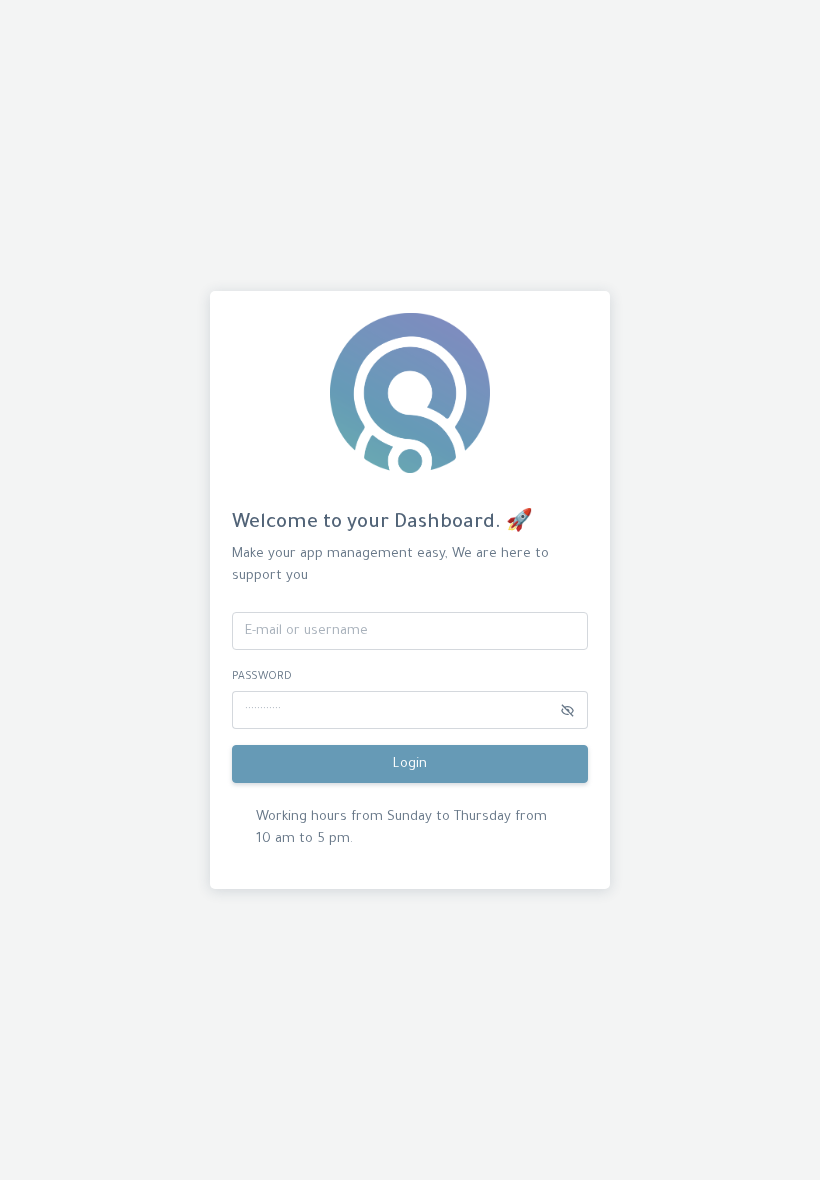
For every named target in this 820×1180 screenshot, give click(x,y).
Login (410, 764)
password (262, 677)
